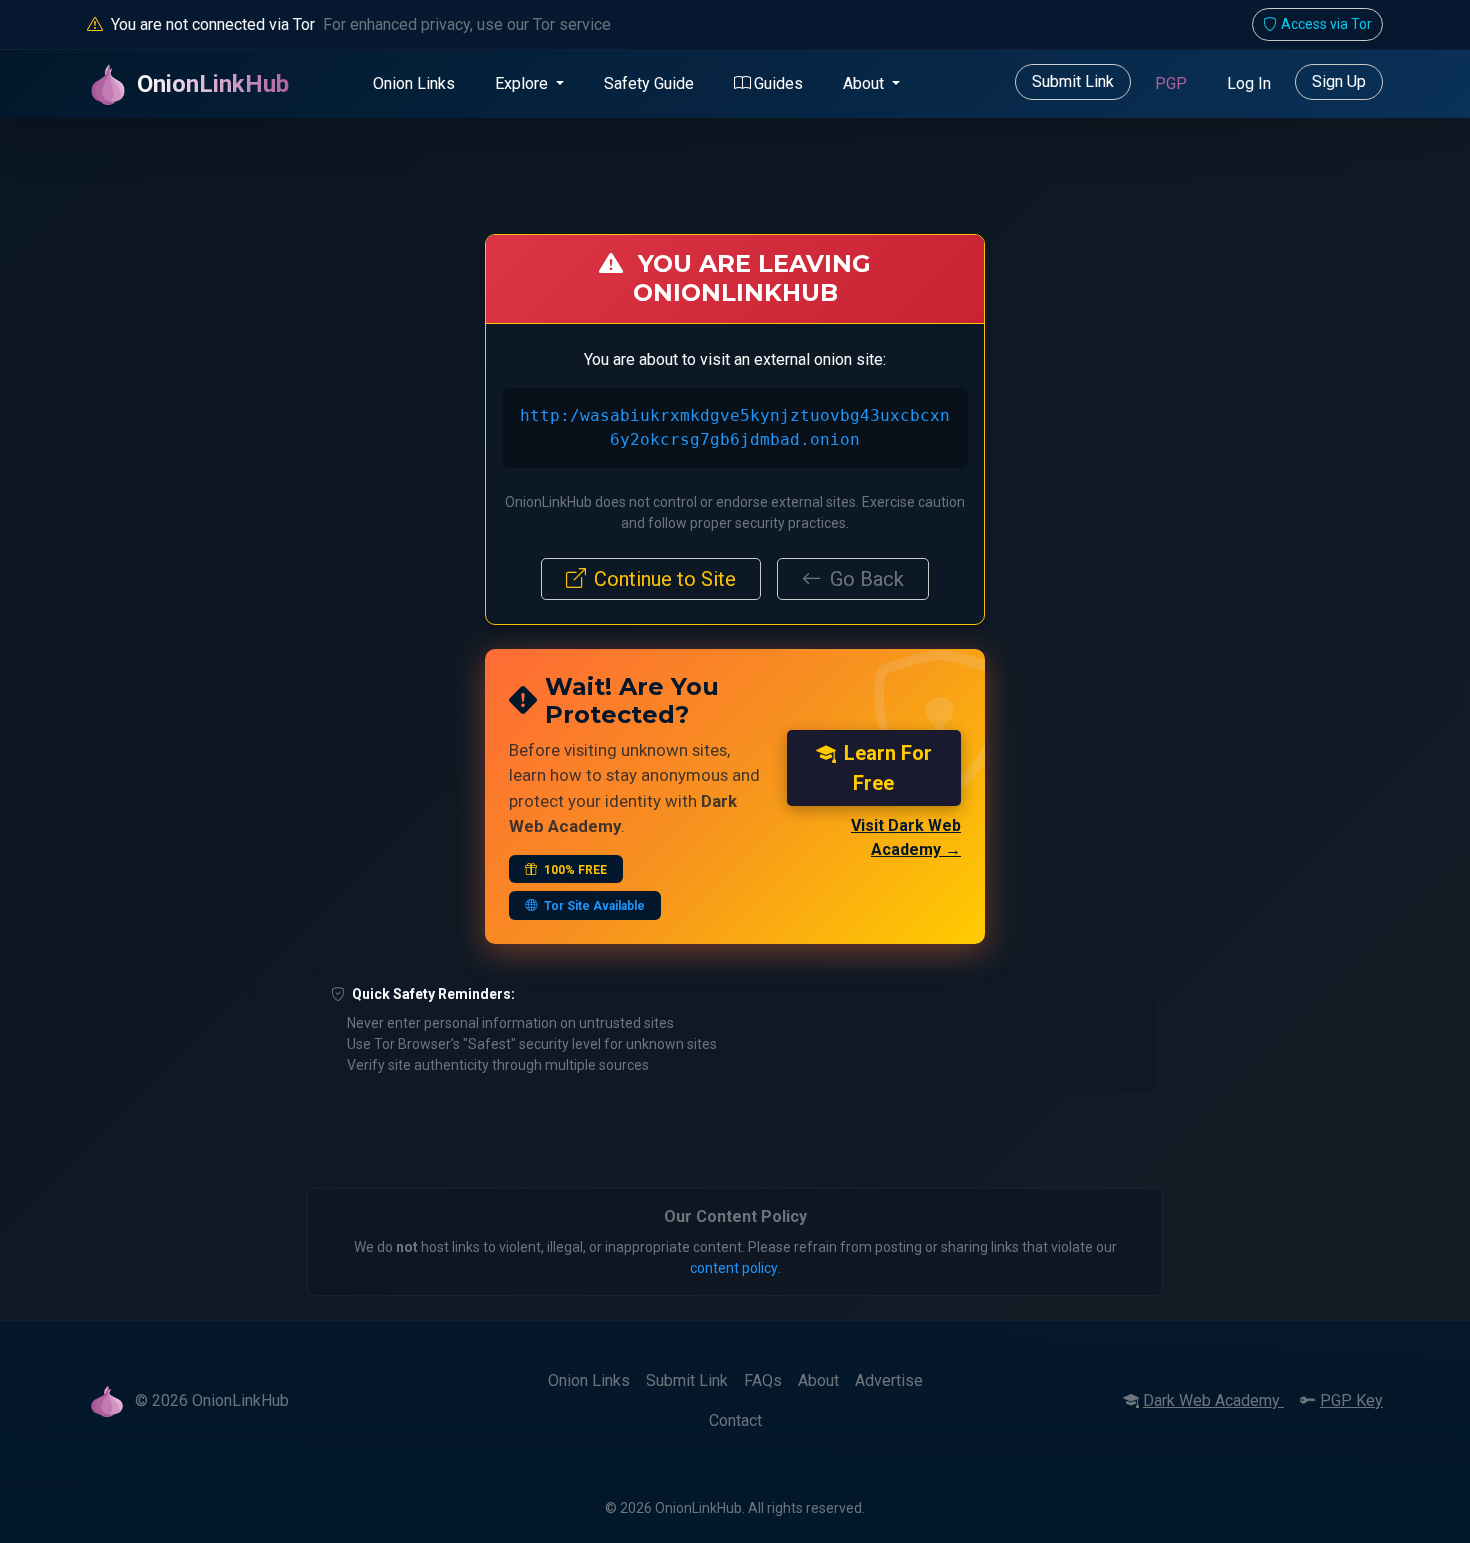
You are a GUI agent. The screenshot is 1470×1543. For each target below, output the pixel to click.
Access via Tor (1326, 24)
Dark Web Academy (1213, 1400)
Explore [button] (523, 83)
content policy (734, 1268)
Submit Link (1073, 81)
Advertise (889, 1380)
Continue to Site (665, 579)
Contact (735, 1420)
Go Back (867, 579)
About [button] (865, 83)
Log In (1249, 83)
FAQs (763, 1380)
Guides (778, 83)
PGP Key (1351, 1400)
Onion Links (414, 83)
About (818, 1380)
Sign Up (1339, 81)
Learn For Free (888, 768)
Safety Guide (649, 83)
